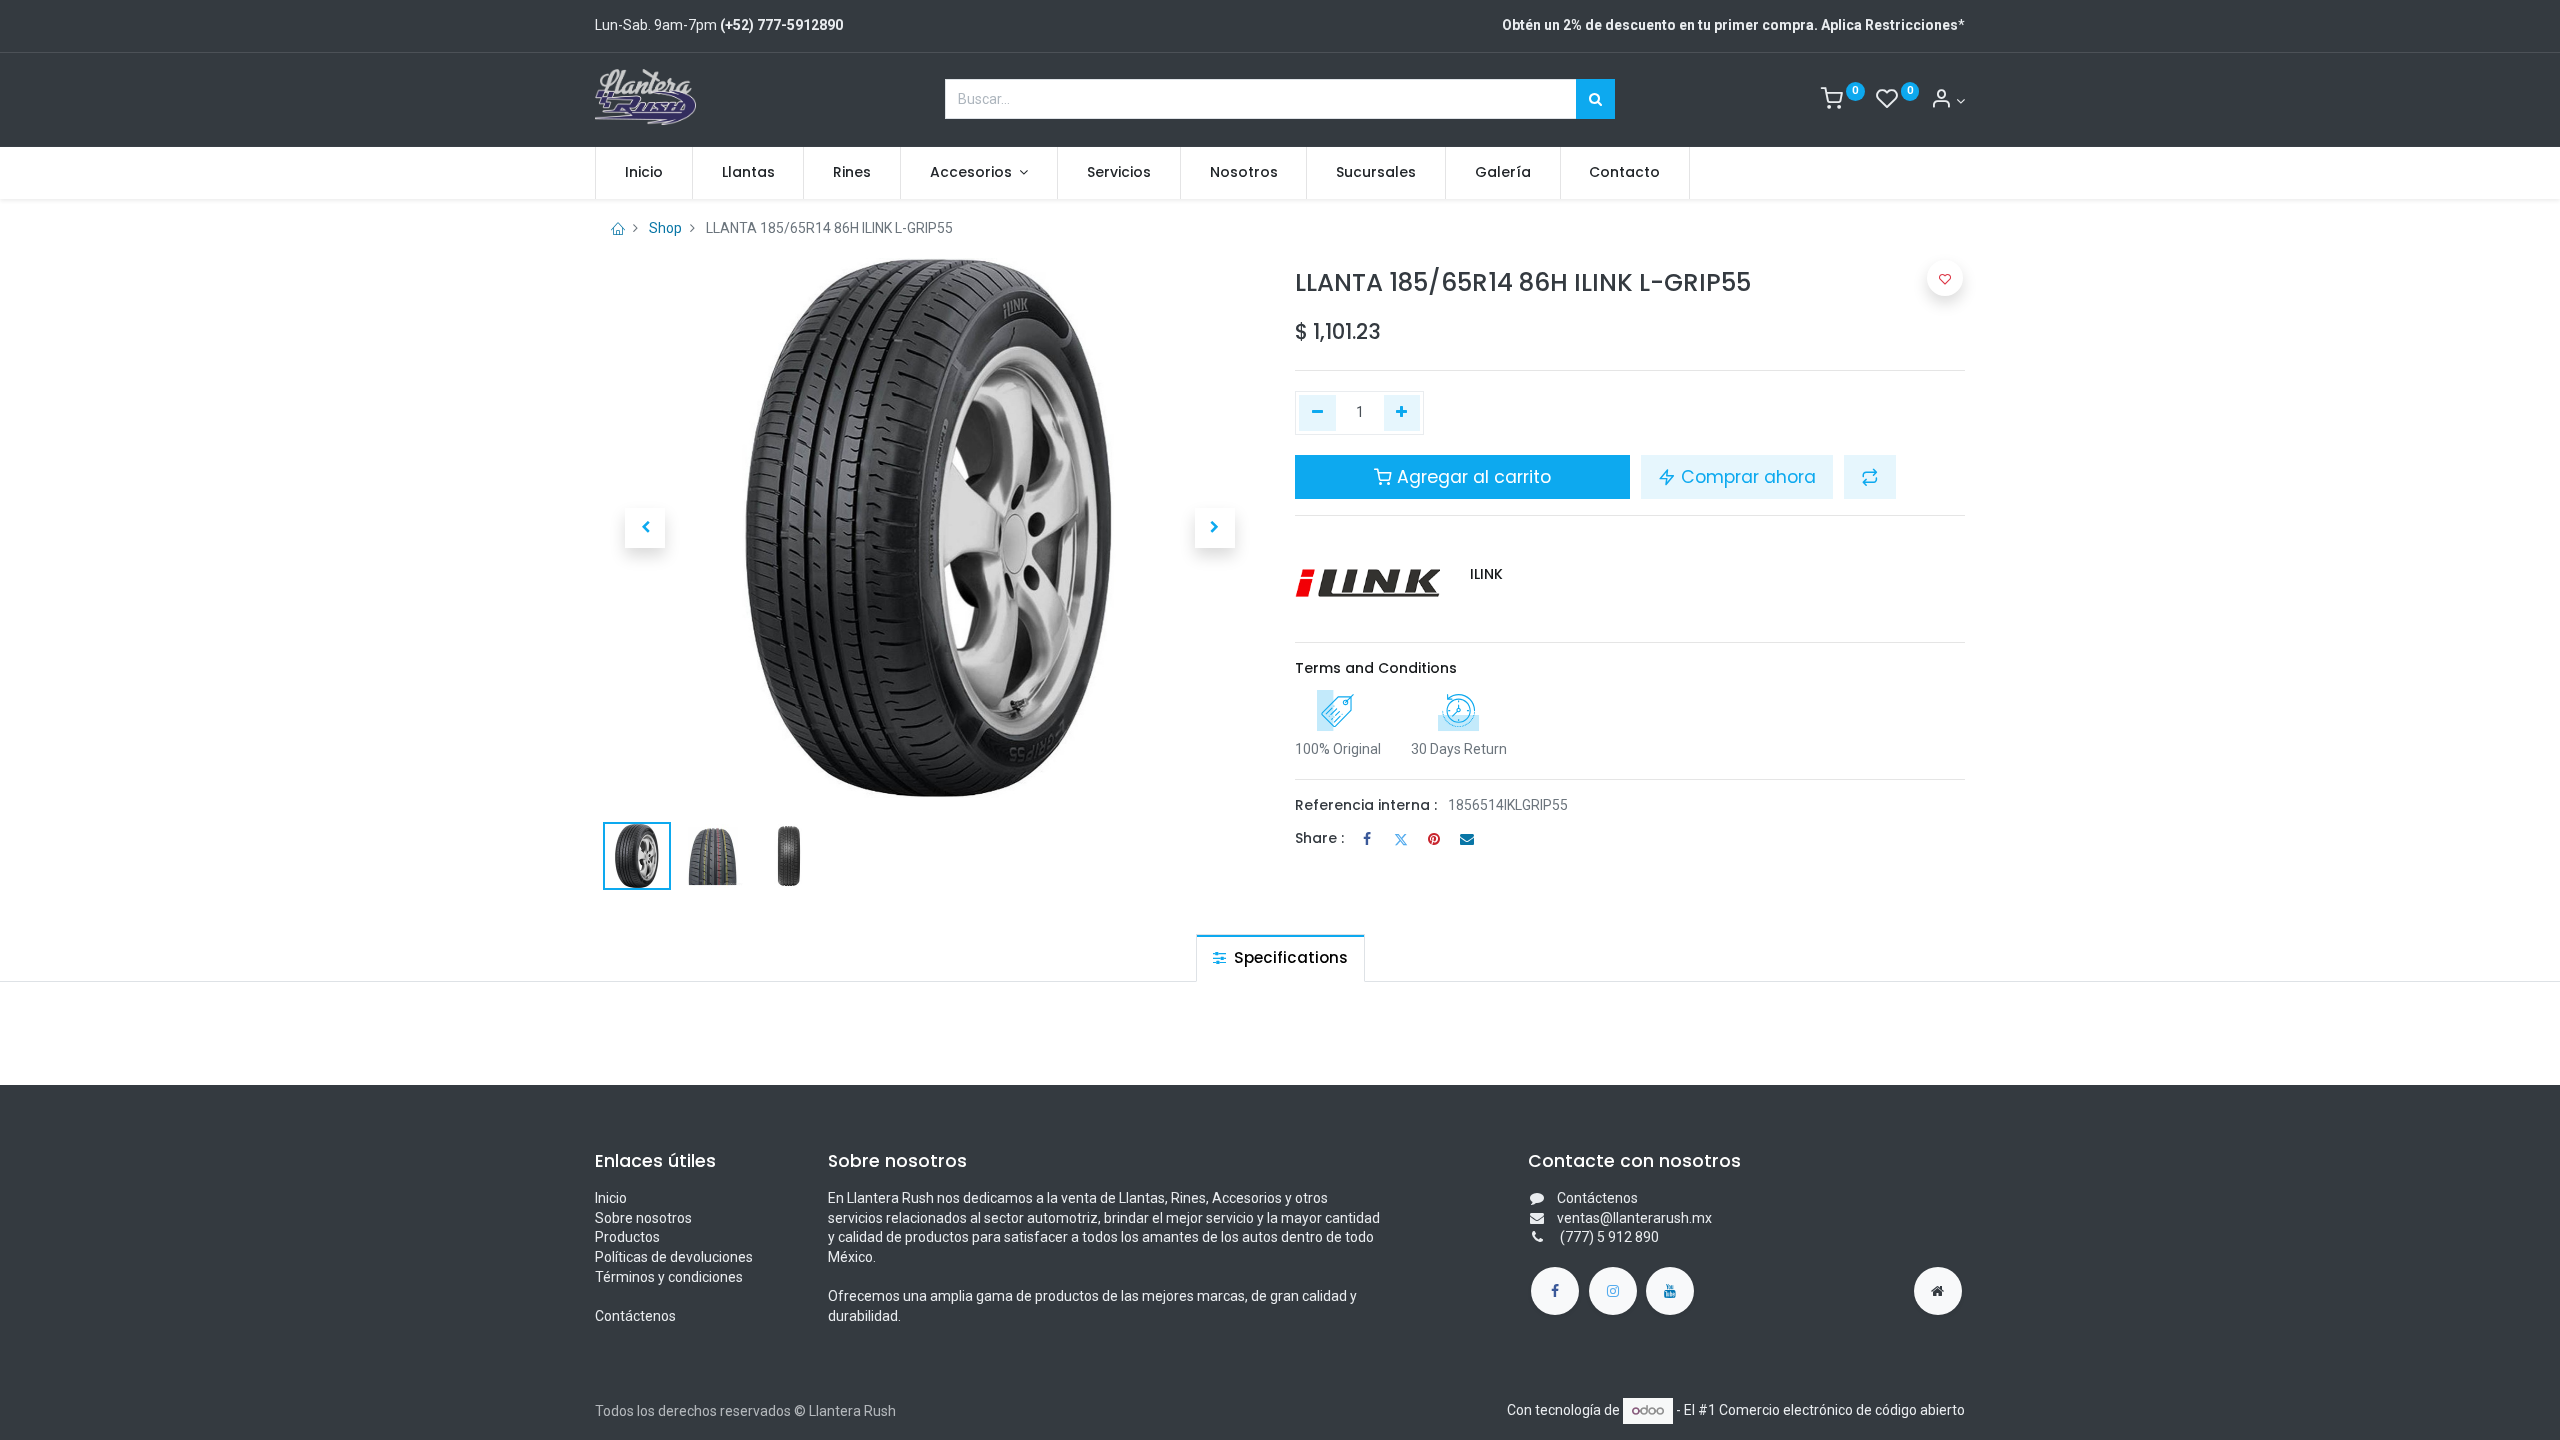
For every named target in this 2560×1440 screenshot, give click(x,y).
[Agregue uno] (1402, 413)
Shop (665, 228)
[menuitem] (644, 173)
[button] (645, 528)
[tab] (1280, 957)
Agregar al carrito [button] (1471, 477)
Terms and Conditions (1376, 668)
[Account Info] (1947, 101)
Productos (627, 1237)
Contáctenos (635, 1316)
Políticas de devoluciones (674, 1257)
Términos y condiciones (669, 1277)
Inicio (611, 1198)
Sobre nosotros (643, 1218)
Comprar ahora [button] (1746, 477)
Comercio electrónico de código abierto (1842, 1410)
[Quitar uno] (1317, 413)
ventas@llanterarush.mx (1634, 1218)
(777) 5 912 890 (1608, 1237)
